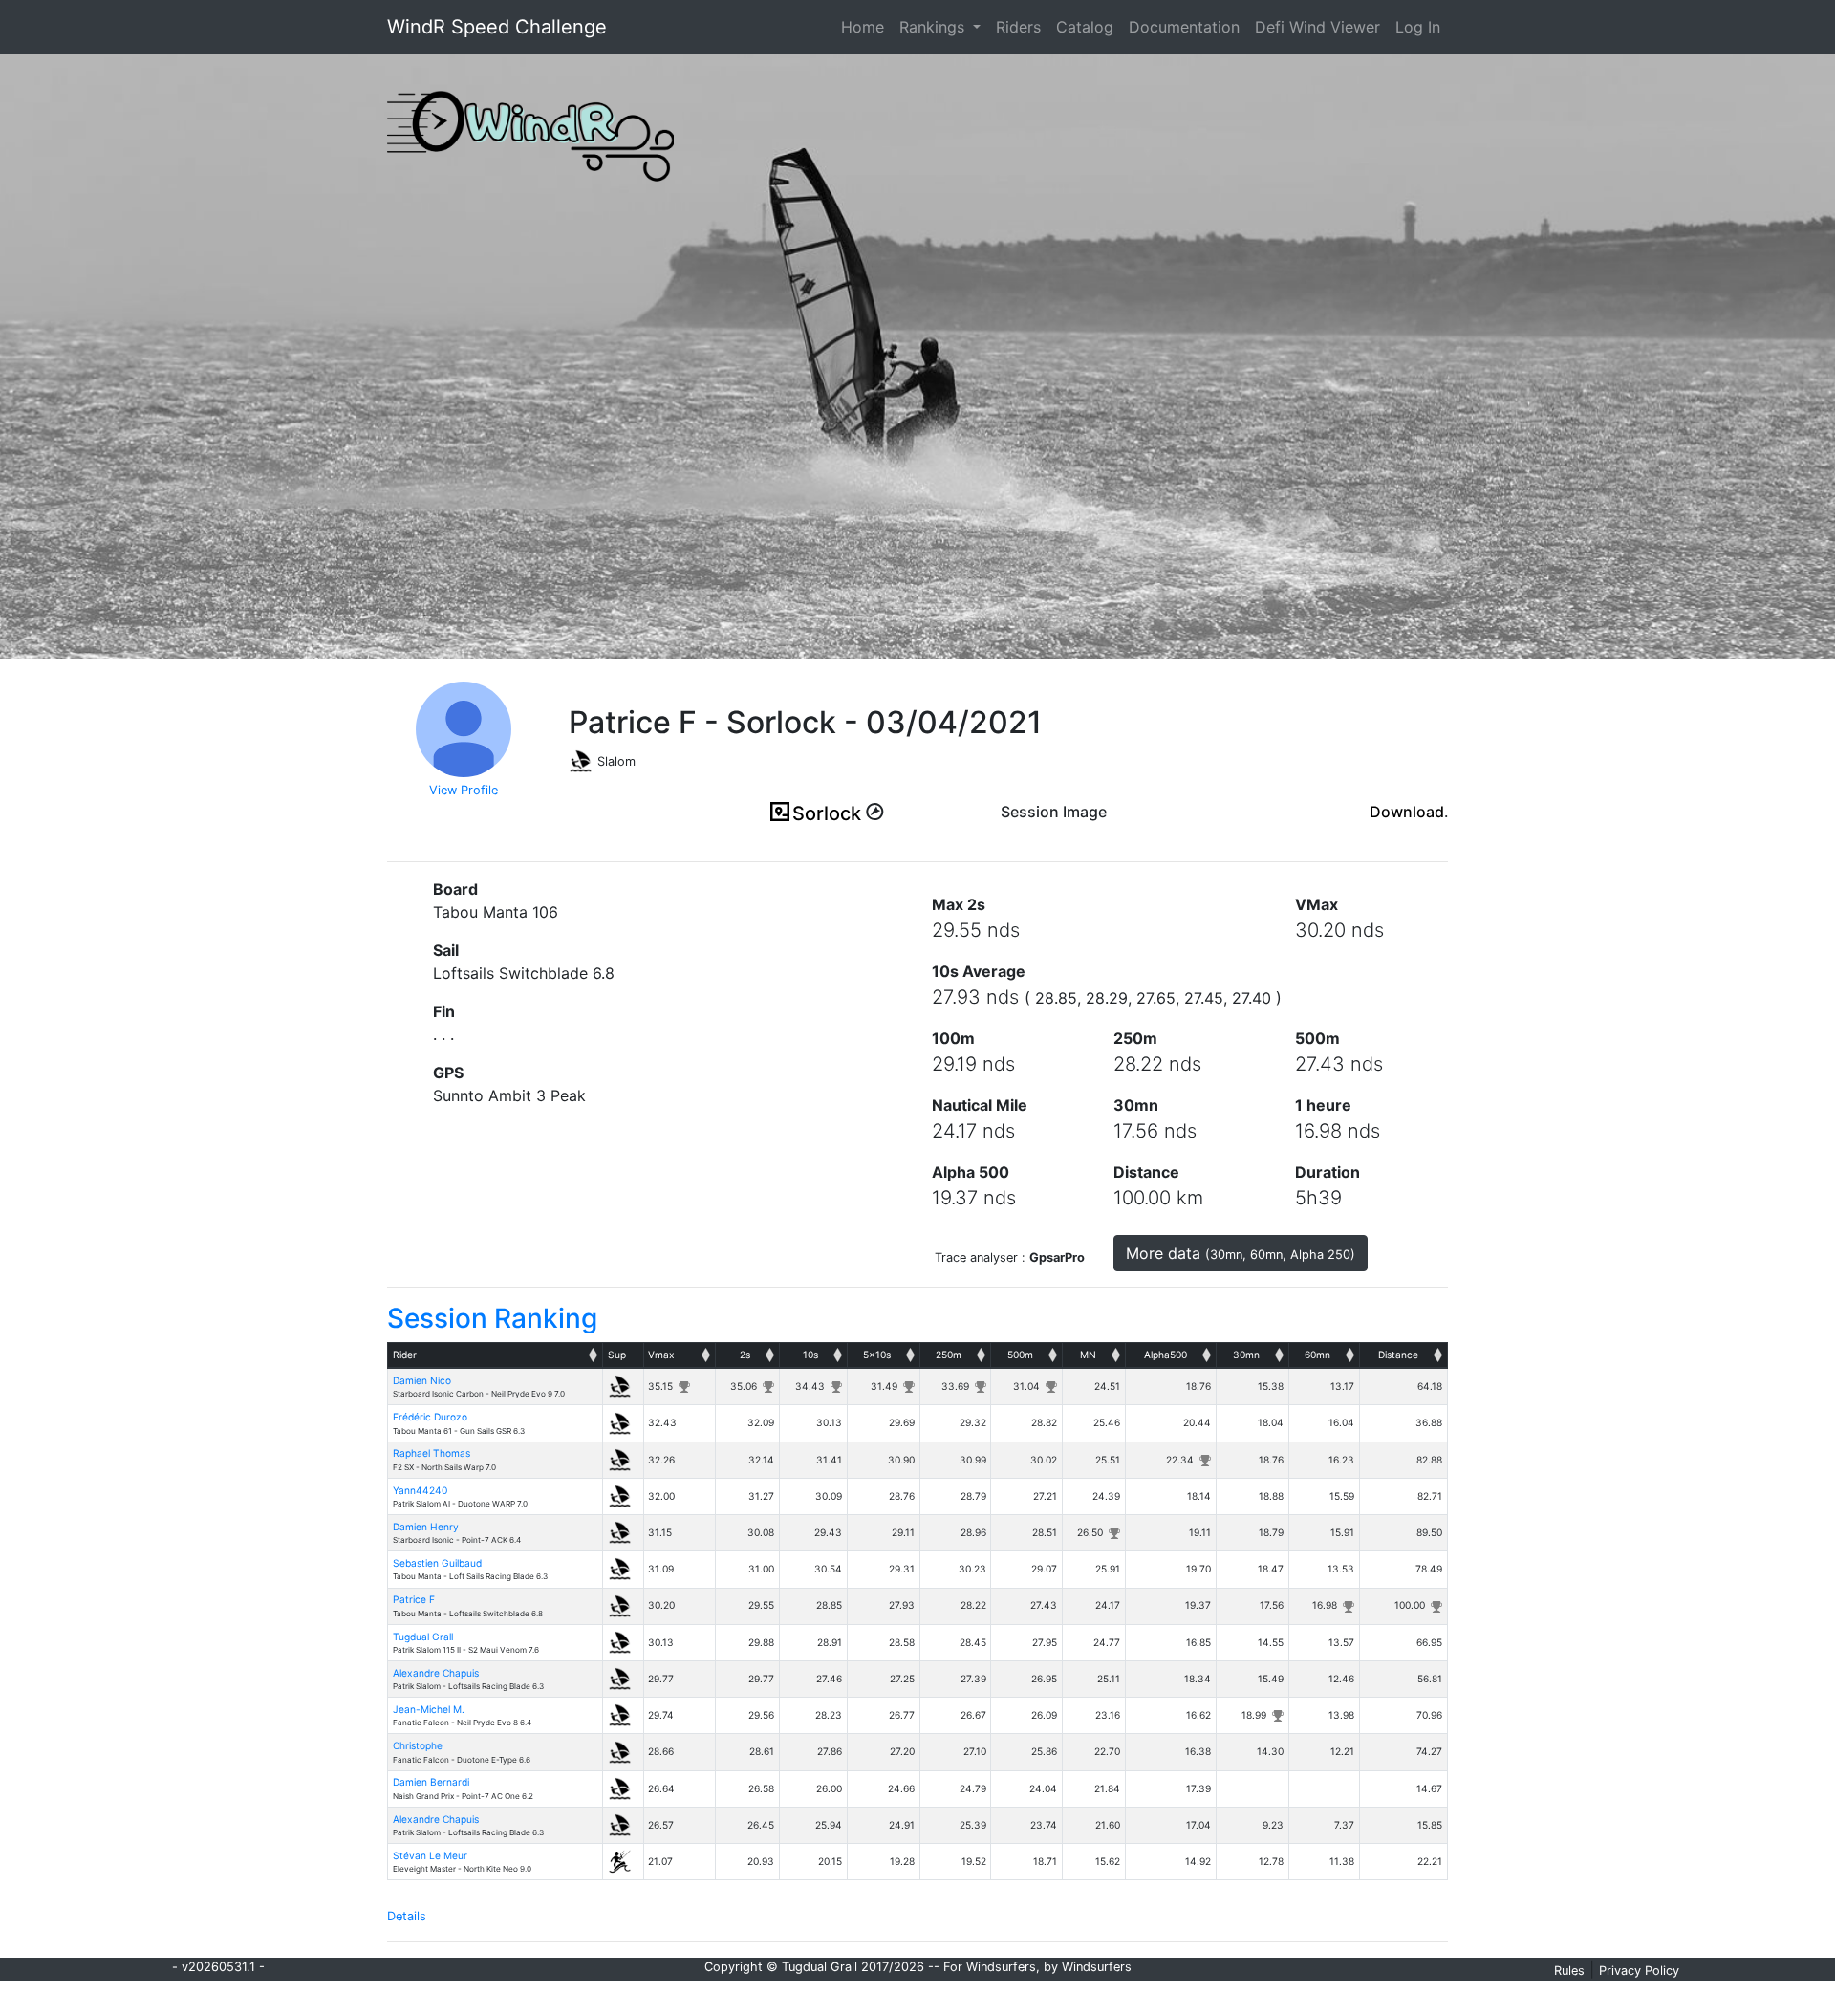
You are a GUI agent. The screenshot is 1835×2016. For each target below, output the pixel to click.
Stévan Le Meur (430, 1855)
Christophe (418, 1745)
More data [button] (1241, 1253)
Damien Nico (422, 1380)
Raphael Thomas (432, 1453)
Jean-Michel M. (429, 1709)
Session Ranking (492, 1318)
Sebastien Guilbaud (437, 1563)
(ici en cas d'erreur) (1054, 836)
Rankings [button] (934, 27)
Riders (1018, 27)
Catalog (1085, 27)
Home (866, 26)
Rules (1569, 1971)
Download (1407, 812)
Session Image (1054, 812)
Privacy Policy (1639, 1971)
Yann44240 (420, 1490)
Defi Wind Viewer (1317, 27)
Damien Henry (426, 1527)
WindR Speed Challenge (497, 27)
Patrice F (414, 1599)
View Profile (464, 790)
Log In (1418, 27)
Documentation (1184, 27)
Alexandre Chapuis (436, 1673)
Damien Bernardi (431, 1782)
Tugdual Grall (423, 1637)
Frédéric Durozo (430, 1417)
